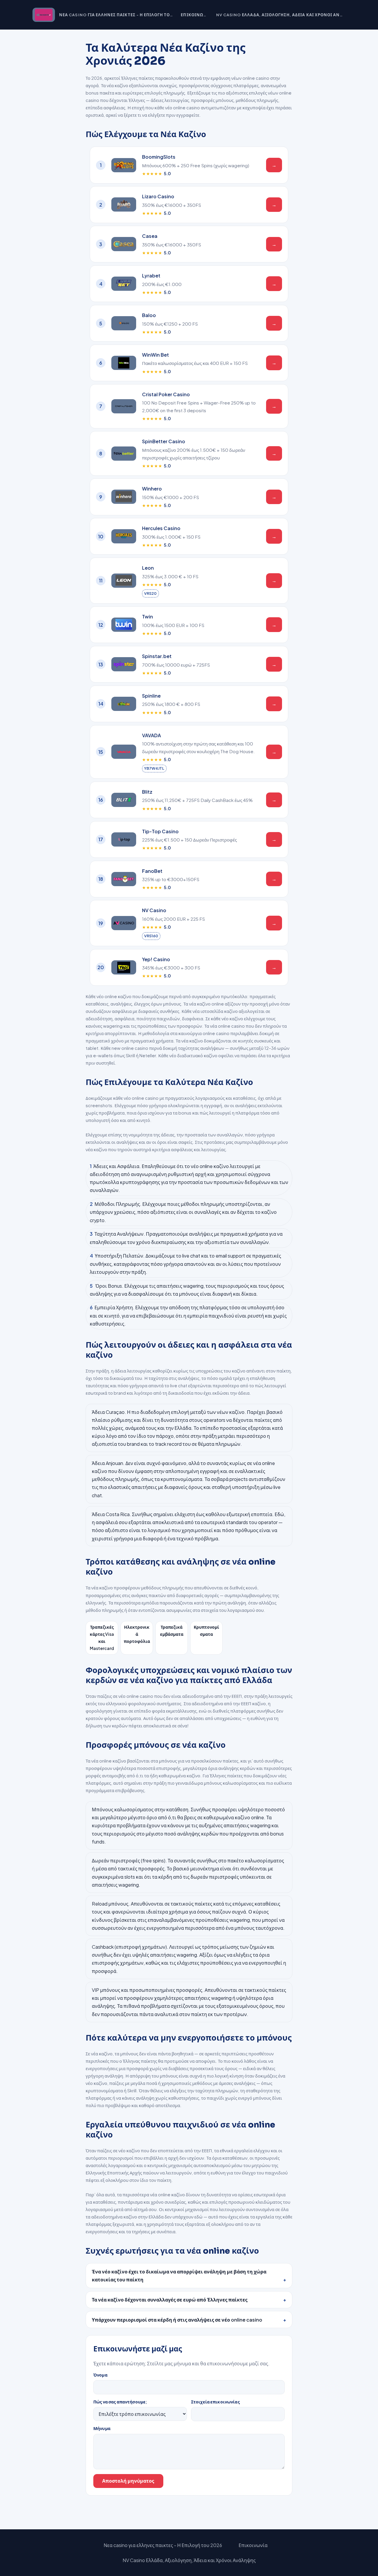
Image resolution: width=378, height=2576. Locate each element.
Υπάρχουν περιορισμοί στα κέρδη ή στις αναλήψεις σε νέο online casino (177, 2320)
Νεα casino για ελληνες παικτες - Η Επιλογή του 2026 (116, 15)
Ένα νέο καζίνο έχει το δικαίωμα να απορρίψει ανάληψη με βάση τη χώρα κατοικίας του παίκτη (179, 2275)
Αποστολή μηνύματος (128, 2481)
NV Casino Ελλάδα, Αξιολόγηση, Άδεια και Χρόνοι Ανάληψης (281, 15)
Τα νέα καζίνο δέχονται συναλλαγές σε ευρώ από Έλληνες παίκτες (170, 2300)
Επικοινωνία (195, 15)
